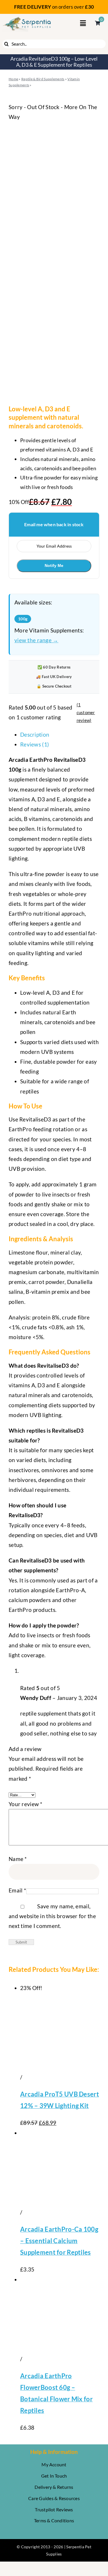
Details (32, 2077)
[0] (95, 23)
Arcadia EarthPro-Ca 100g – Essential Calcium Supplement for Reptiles (59, 2241)
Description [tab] (35, 734)
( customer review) (86, 712)
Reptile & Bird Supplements (43, 79)
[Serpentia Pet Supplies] (27, 19)
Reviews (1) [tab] (35, 744)
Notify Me (54, 565)
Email (17, 1890)
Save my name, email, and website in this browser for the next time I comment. (52, 1916)
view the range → (36, 640)
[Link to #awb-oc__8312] (83, 23)
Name (18, 1859)
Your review (26, 1804)
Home (13, 79)
